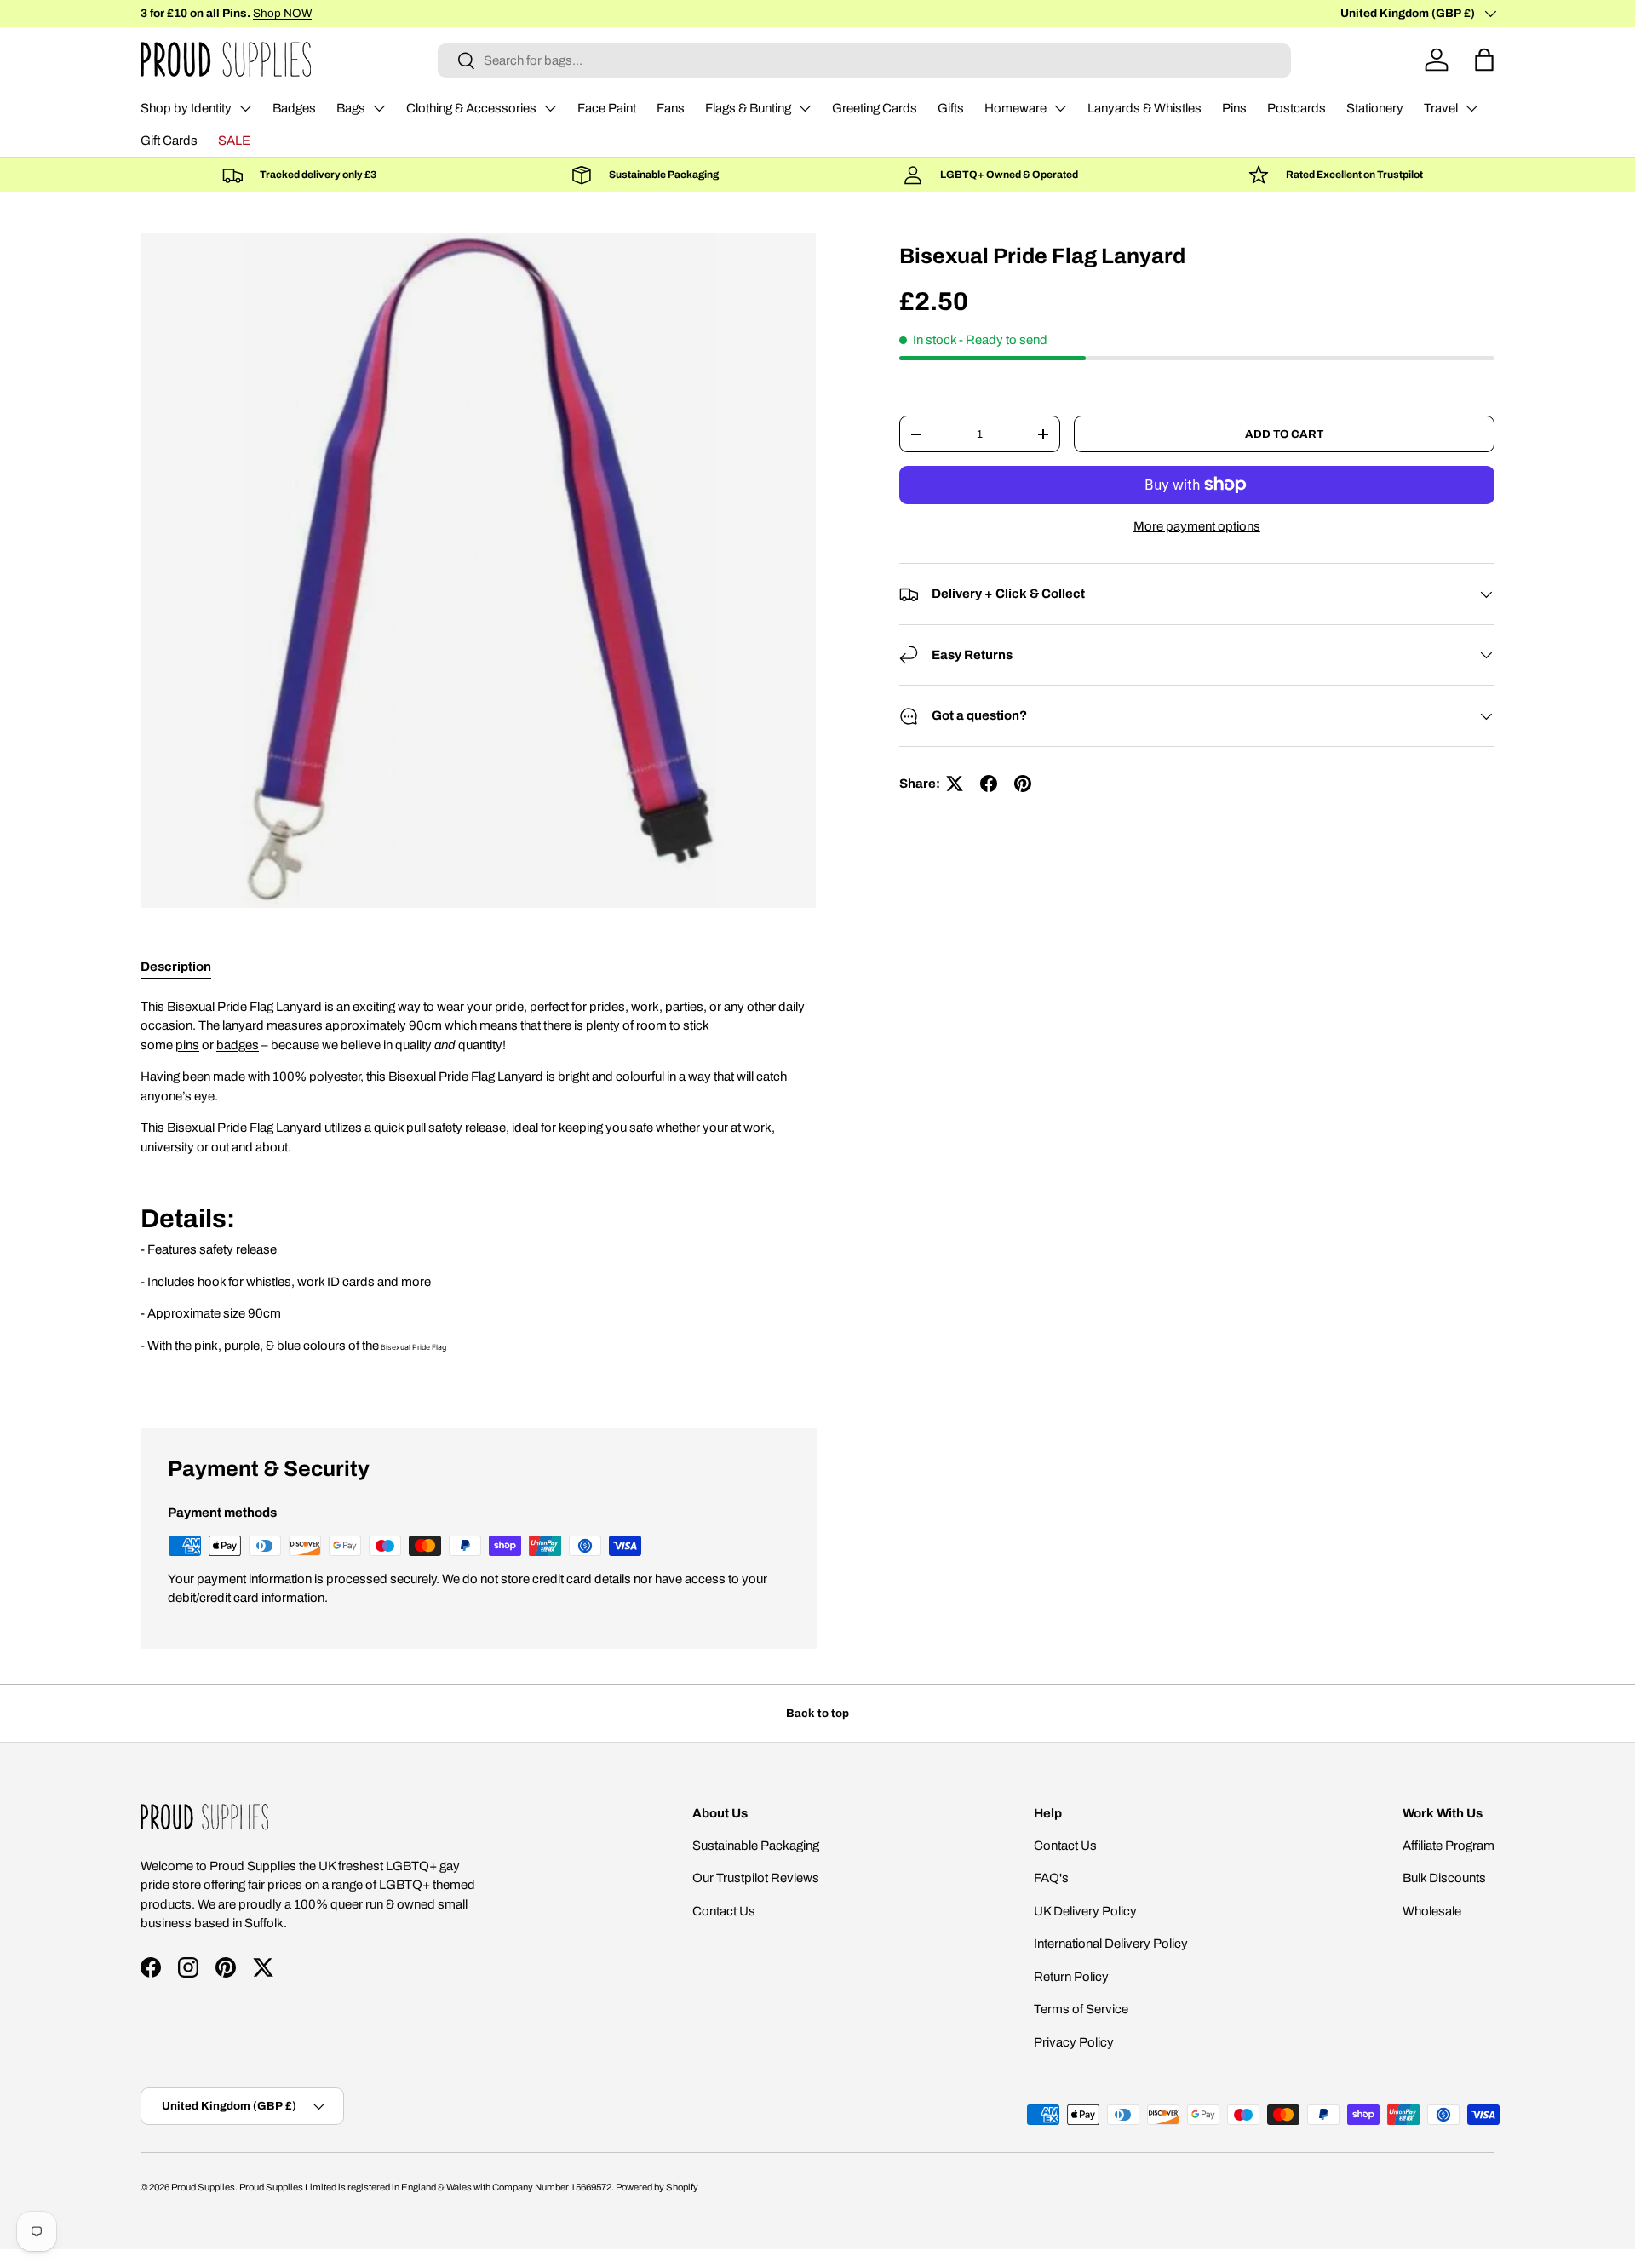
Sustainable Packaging (756, 1846)
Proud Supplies (203, 2187)
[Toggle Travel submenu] (1471, 108)
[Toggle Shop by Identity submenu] (245, 108)
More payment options (1197, 526)
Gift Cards (169, 141)
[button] (1484, 60)
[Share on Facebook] (989, 784)
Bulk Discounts (1444, 1878)
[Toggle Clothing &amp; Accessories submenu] (550, 108)
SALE (234, 141)
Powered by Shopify (657, 2187)
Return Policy (1071, 1977)
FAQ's (1051, 1878)
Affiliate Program (1449, 1846)
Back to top (817, 1713)
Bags (351, 108)
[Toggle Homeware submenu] (1060, 108)
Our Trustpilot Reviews (756, 1878)
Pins (1234, 108)
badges (238, 1045)
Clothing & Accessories (471, 108)
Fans (671, 108)
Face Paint (607, 108)
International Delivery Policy (1111, 1944)
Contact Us (724, 1911)
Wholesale (1432, 1911)
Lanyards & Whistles (1144, 108)
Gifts (951, 108)
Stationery (1375, 108)
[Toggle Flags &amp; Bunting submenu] (805, 108)
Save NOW (292, 13)
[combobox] (864, 60)
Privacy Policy (1074, 2042)
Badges (294, 108)
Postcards (1297, 108)
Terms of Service (1081, 2009)
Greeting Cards (875, 108)
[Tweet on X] (955, 784)
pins (187, 1045)
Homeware (1015, 108)
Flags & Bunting (748, 108)
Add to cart (1284, 434)
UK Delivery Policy (1085, 1911)
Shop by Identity (186, 108)
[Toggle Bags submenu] (379, 108)
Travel (1441, 108)
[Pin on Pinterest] (1023, 784)
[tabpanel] (479, 1192)
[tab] (176, 967)
